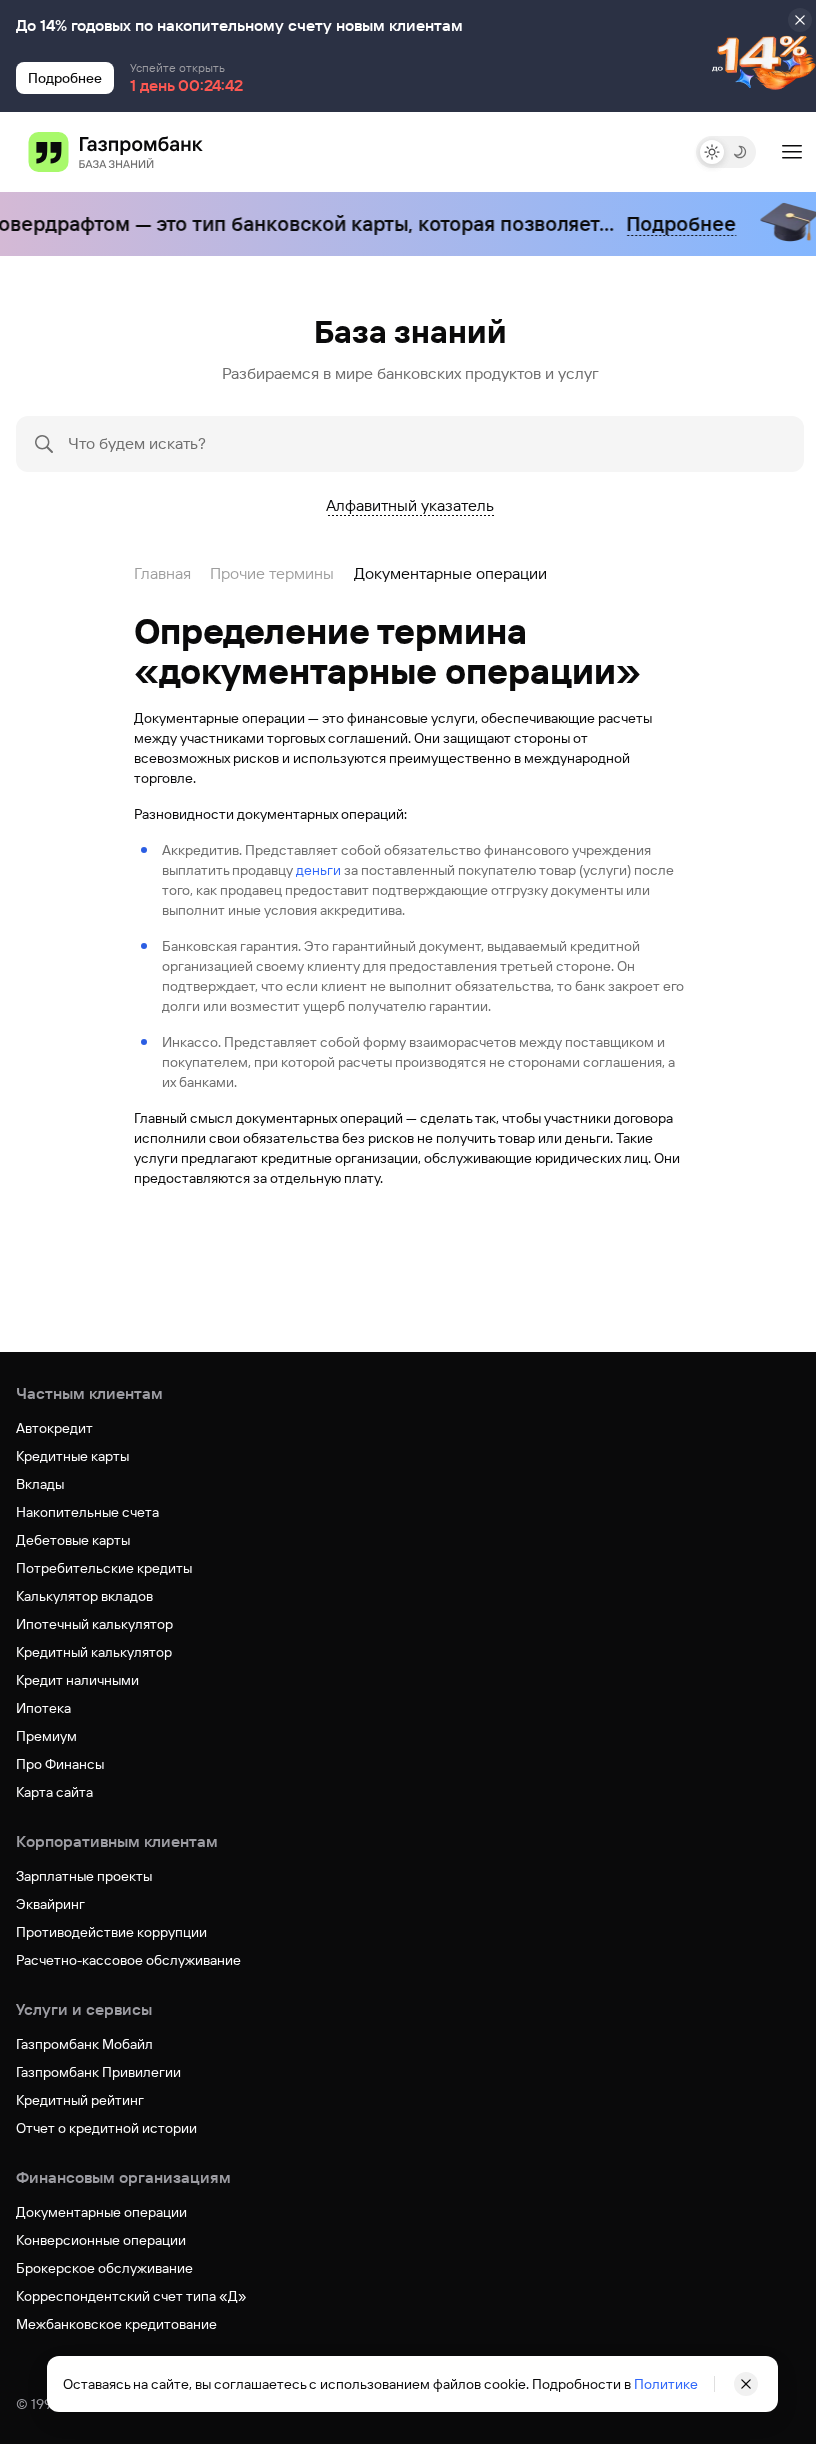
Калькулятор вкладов (84, 1596)
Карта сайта (54, 1792)
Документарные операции (101, 2212)
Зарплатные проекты (84, 1876)
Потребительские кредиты (104, 1568)
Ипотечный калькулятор (94, 1624)
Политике (659, 2384)
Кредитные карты (72, 1456)
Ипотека (43, 1708)
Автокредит (54, 1428)
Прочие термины (272, 573)
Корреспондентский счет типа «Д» (131, 2296)
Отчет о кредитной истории (106, 2128)
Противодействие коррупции (111, 1932)
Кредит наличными (77, 1680)
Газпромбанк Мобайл (84, 2044)
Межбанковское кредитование (116, 2324)
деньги (318, 870)
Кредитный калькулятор (94, 1652)
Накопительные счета (87, 1512)
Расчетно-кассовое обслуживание (128, 1960)
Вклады (40, 1484)
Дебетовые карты (73, 1540)
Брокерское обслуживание (104, 2268)
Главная (162, 573)
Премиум (46, 1736)
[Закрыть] (800, 20)
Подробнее (665, 224)
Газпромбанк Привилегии (98, 2072)
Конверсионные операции (101, 2240)
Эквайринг (50, 1904)
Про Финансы (60, 1764)
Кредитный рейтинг (80, 2100)
